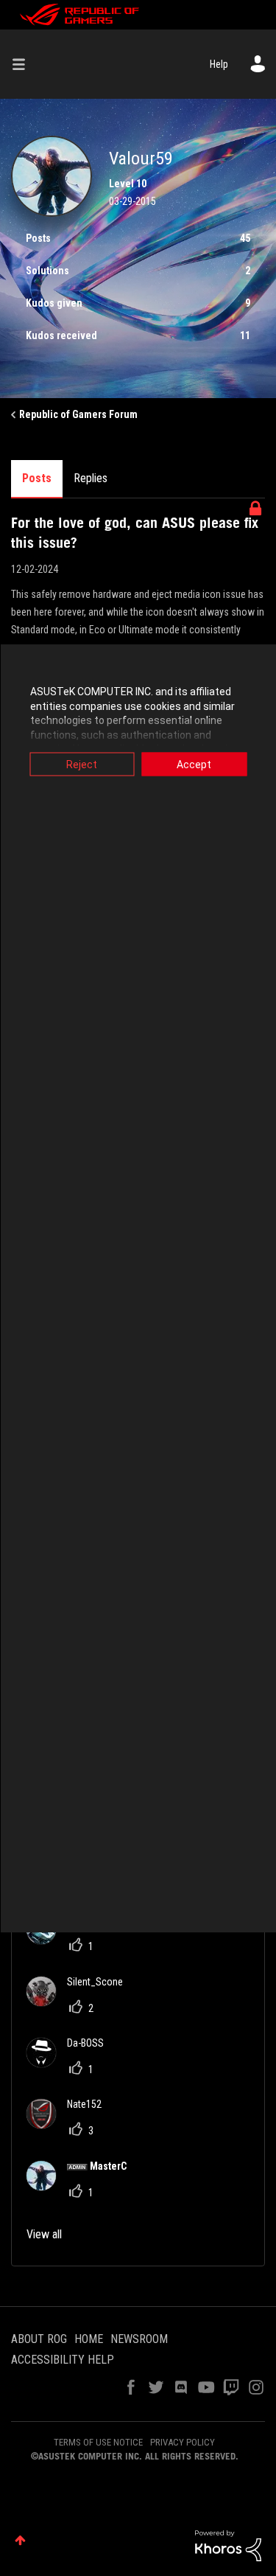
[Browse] (24, 64)
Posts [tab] (37, 478)
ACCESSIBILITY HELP (63, 2360)
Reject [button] (82, 765)
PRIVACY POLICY (183, 2442)
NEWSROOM (139, 2339)
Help (219, 64)
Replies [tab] (91, 478)
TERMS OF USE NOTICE (98, 2442)
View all (44, 2234)
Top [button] (20, 2540)
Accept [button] (194, 765)
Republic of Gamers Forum (78, 414)
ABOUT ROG (39, 2339)
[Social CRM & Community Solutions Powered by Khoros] (228, 2545)
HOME (89, 2339)
